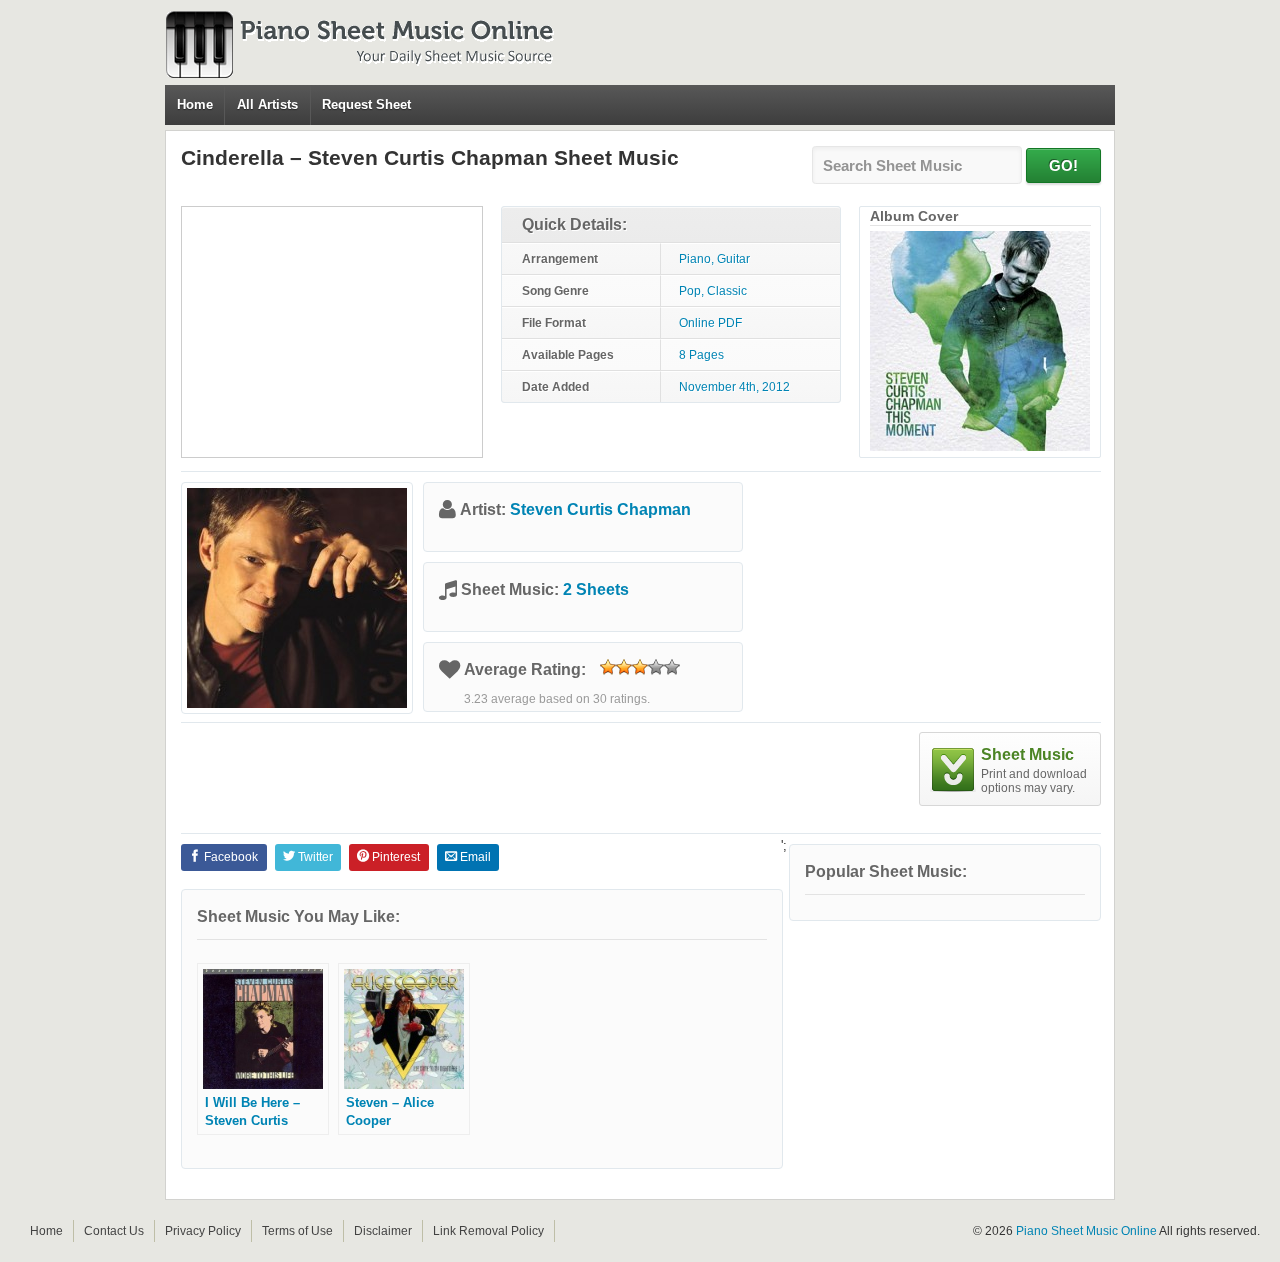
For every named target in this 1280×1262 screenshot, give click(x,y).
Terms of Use (297, 1231)
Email (474, 857)
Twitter (314, 857)
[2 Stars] (624, 667)
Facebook (229, 857)
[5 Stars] (672, 667)
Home (195, 104)
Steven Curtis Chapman (600, 509)
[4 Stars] (656, 667)
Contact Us (114, 1231)
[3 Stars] (640, 667)
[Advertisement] (332, 332)
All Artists (267, 104)
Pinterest (394, 857)
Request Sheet (366, 104)
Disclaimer (383, 1231)
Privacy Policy (203, 1231)
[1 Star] (608, 667)
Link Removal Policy (488, 1231)
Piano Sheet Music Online (1086, 1231)
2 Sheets (596, 589)
